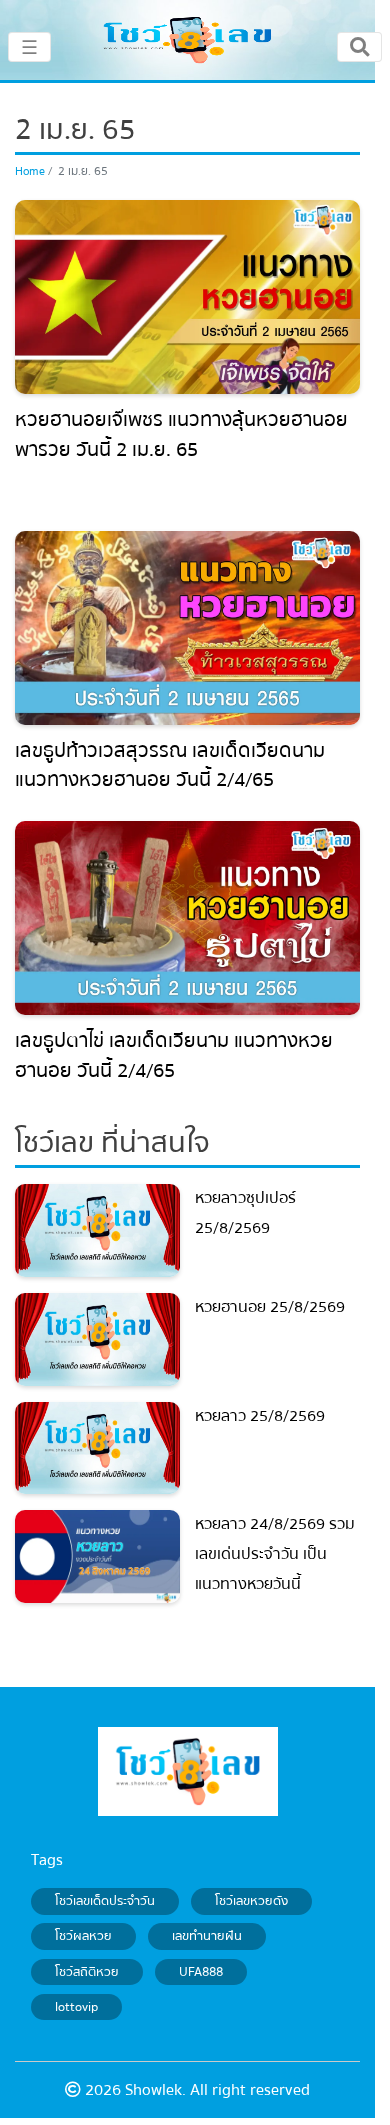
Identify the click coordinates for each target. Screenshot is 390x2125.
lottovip (76, 2007)
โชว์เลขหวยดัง (251, 1901)
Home (30, 171)
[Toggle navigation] (359, 47)
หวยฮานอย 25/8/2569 (270, 1307)
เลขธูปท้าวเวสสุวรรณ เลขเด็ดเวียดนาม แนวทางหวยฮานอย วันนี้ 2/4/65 (170, 765)
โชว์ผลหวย (83, 1937)
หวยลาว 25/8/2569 (260, 1416)
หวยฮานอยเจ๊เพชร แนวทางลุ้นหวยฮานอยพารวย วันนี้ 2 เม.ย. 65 (181, 434)
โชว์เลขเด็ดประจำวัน (105, 1901)
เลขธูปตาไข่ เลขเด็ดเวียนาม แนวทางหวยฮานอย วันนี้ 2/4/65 (174, 1055)
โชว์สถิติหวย (87, 1972)
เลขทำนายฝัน (207, 1937)
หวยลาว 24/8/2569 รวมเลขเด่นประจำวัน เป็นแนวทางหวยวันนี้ (275, 1553)
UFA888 (201, 1972)
